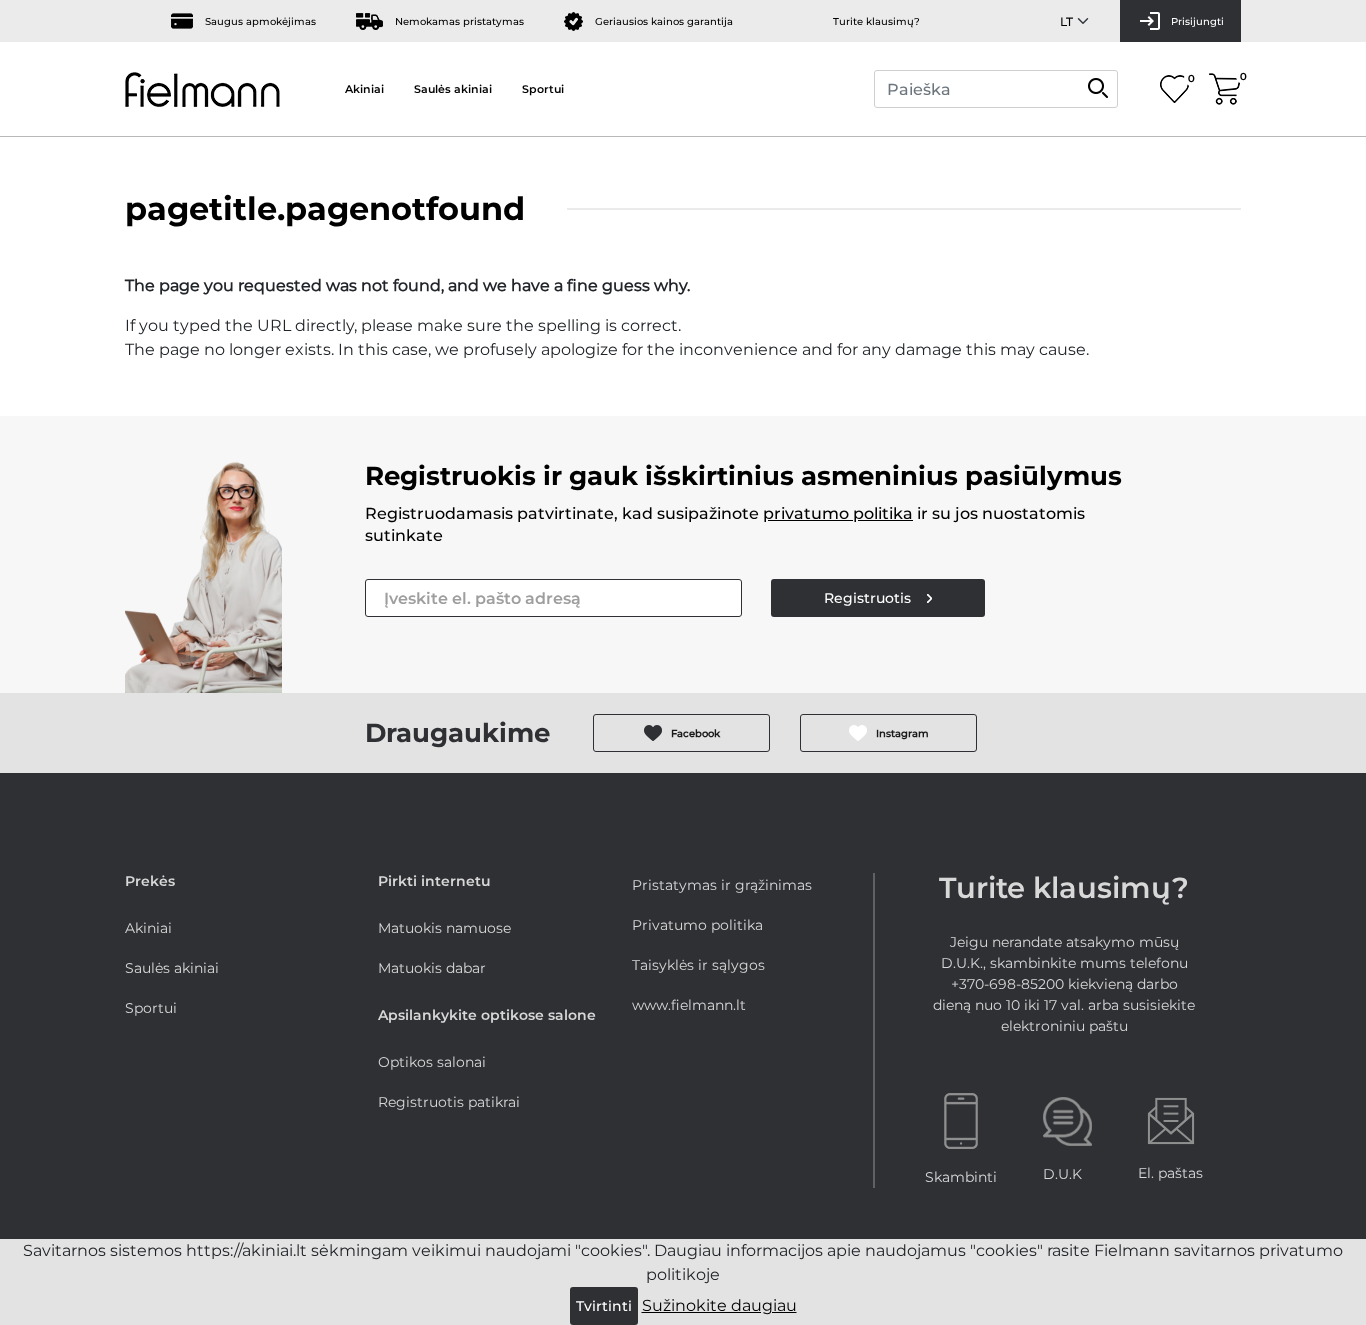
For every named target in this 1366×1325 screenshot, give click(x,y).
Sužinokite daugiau (719, 1305)
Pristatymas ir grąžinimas (722, 885)
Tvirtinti (604, 1306)
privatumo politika (838, 513)
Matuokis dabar (432, 968)
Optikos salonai (432, 1062)
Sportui (543, 89)
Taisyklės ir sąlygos (698, 965)
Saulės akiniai (453, 89)
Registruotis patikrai (449, 1102)
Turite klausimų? (876, 21)
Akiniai (364, 89)
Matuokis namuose (444, 928)
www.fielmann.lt (689, 1005)
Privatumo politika (697, 925)
